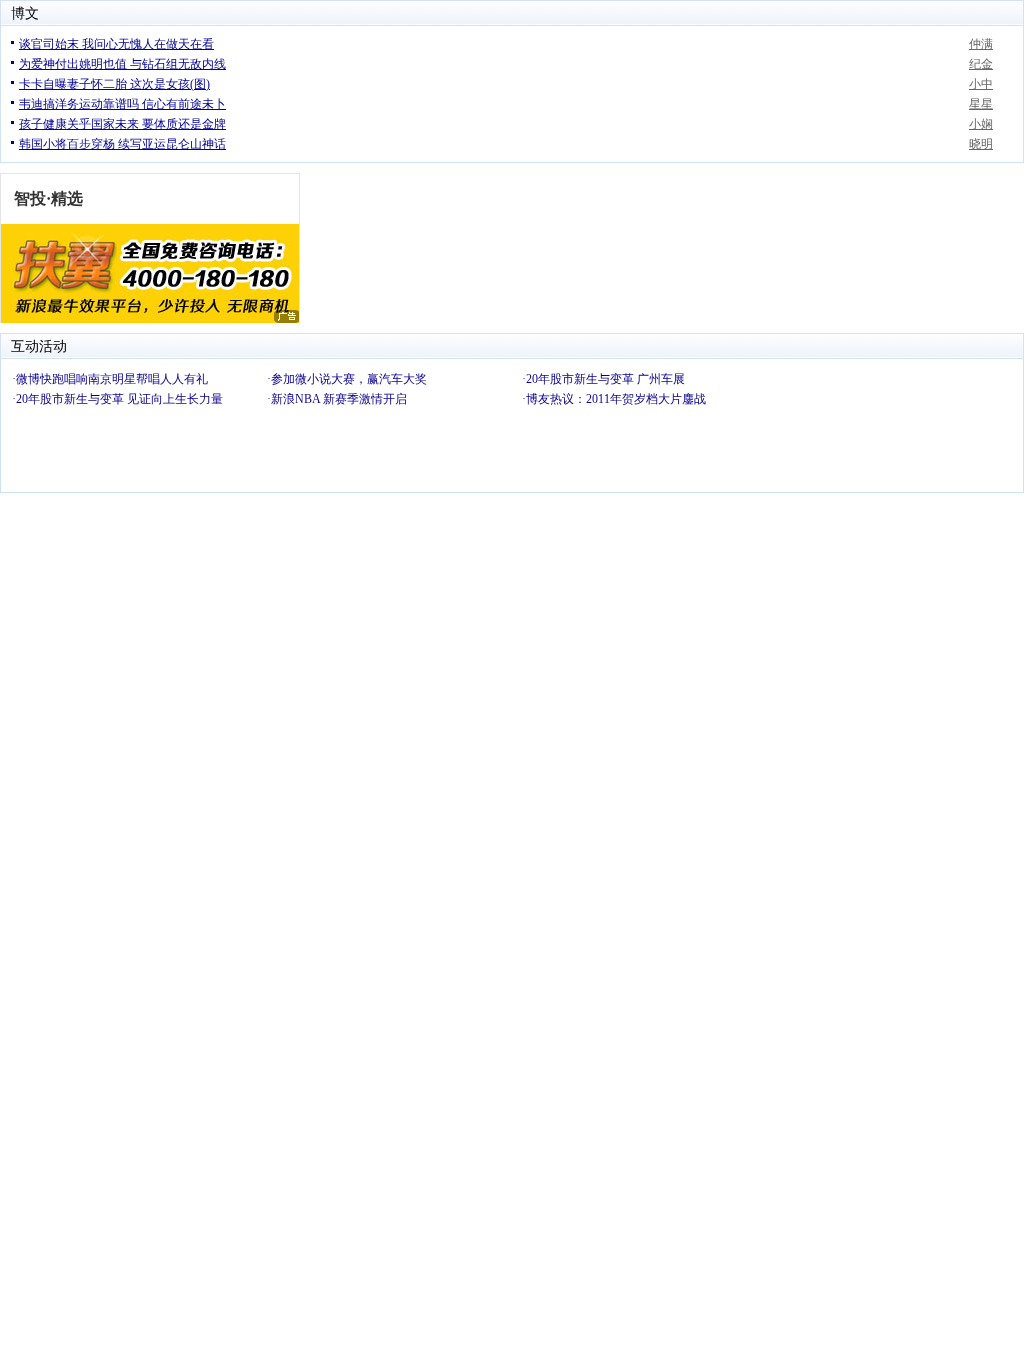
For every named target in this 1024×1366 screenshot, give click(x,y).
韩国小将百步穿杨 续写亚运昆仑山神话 (122, 144)
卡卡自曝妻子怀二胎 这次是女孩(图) (114, 84)
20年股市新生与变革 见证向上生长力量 (119, 399)
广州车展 (661, 379)
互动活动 (39, 346)
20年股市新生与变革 (580, 379)
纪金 (981, 64)
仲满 (981, 44)
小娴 (981, 124)
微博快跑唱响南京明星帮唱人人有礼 (112, 379)
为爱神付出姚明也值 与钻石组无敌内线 (122, 64)
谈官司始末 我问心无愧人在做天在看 (116, 44)
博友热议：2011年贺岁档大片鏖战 (616, 399)
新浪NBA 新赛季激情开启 (339, 399)
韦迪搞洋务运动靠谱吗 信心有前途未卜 (122, 104)
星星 (981, 104)
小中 (981, 84)
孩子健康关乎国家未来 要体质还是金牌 (122, 124)
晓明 (981, 144)
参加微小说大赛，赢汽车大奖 (349, 379)
